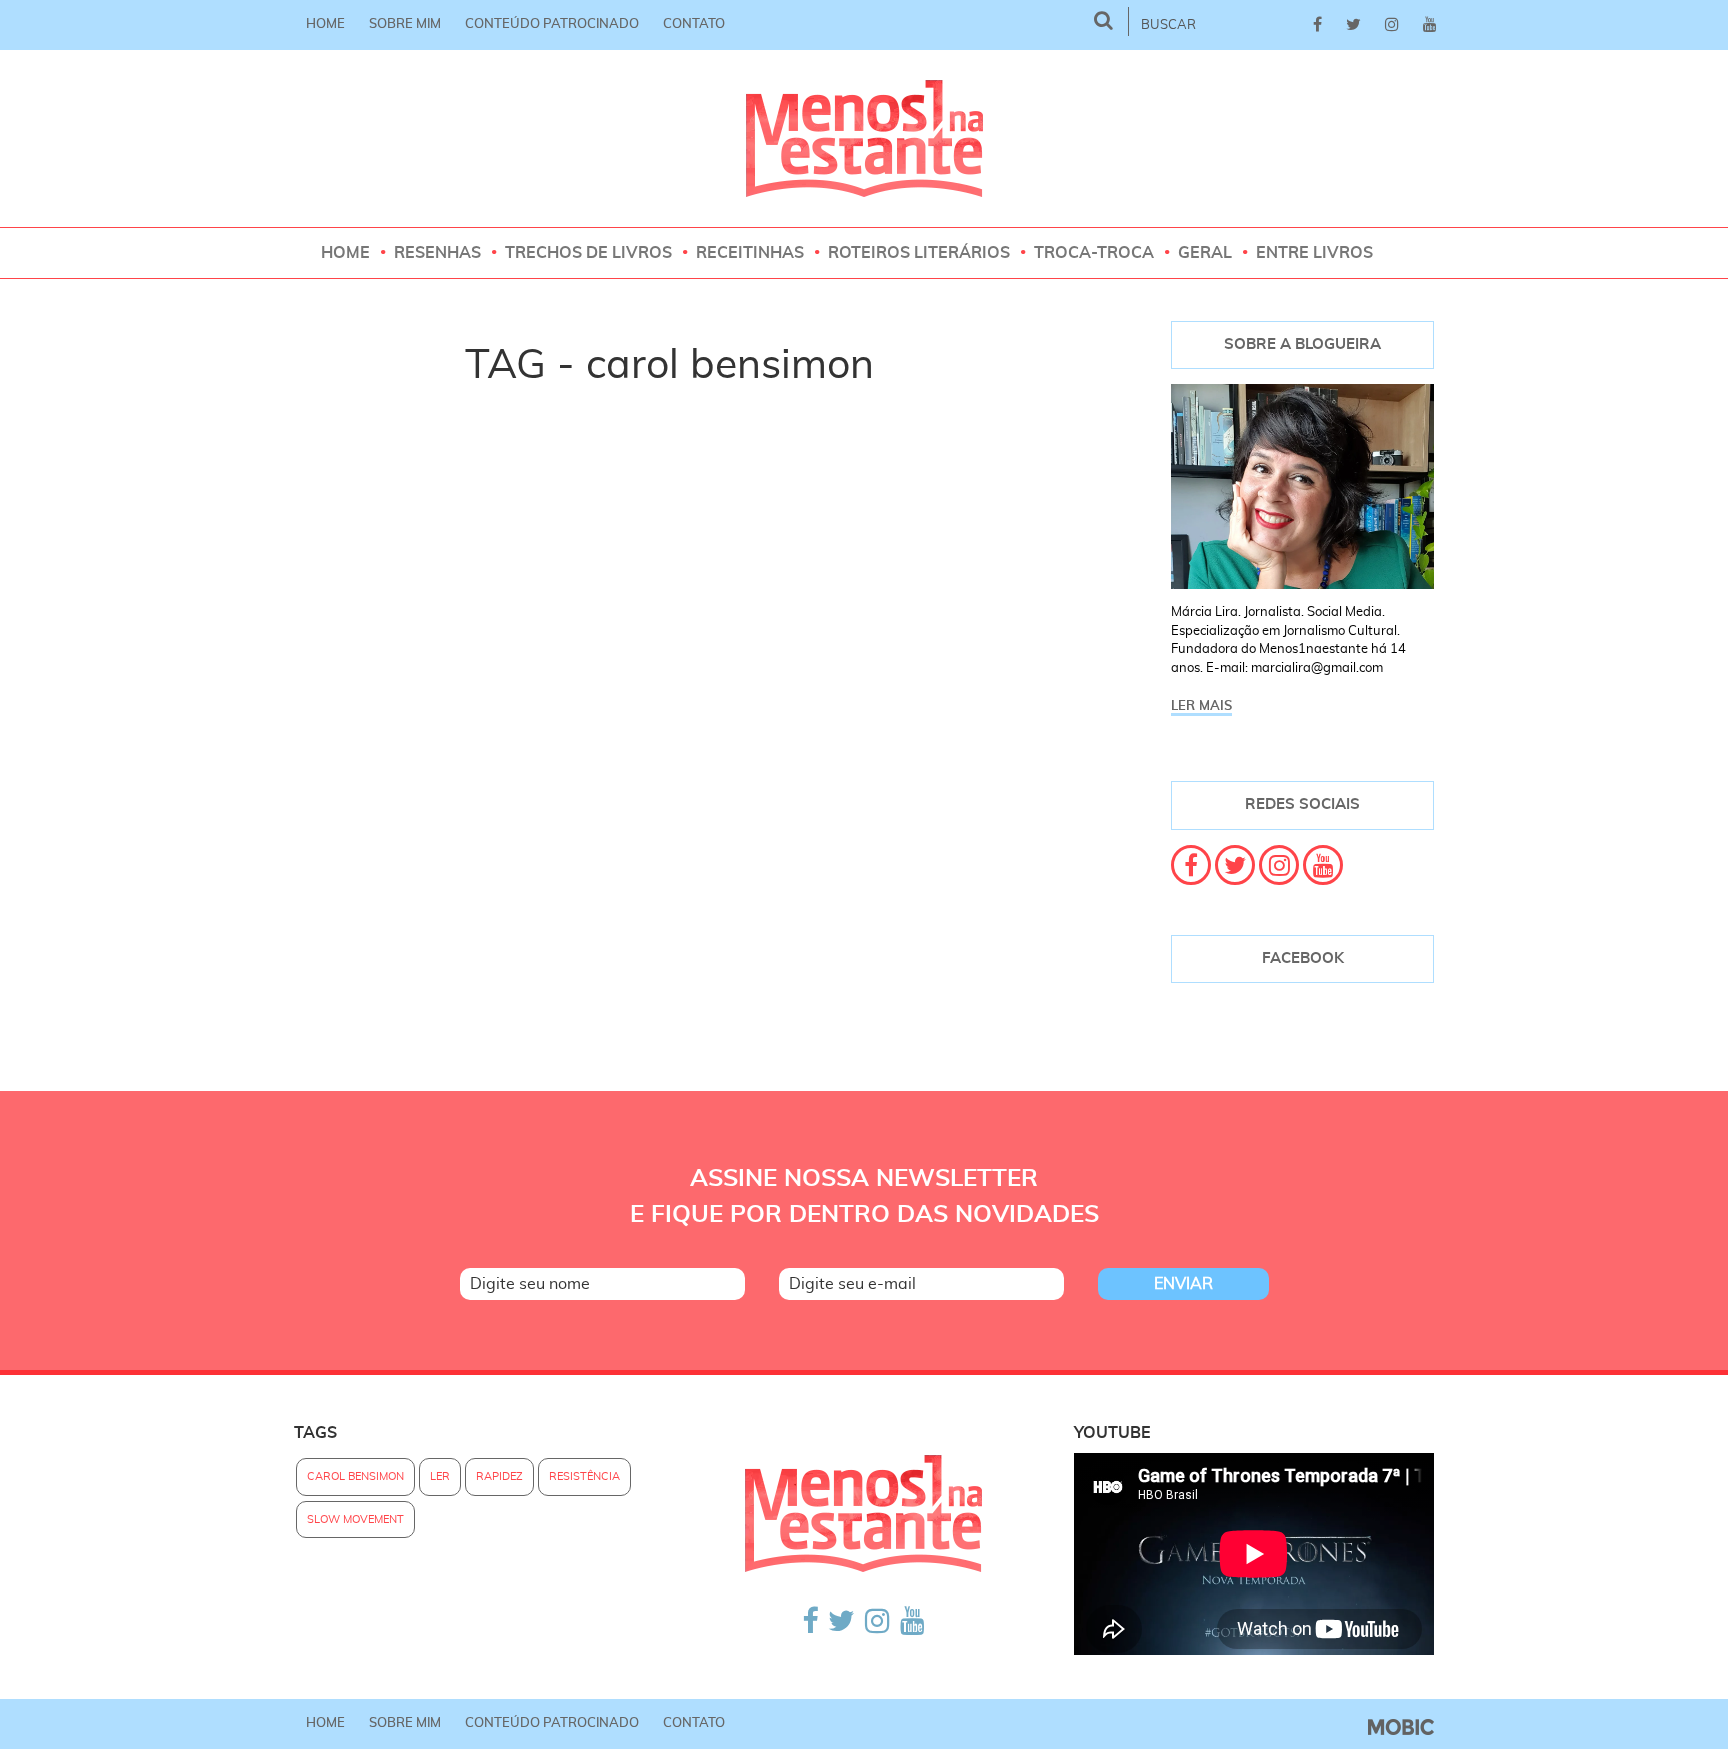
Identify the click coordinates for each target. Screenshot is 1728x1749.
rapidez (499, 1476)
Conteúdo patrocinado (552, 24)
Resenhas (437, 253)
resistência (584, 1476)
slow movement (355, 1519)
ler (440, 1476)
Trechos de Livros (588, 253)
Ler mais (1201, 706)
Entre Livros (1314, 253)
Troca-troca (1094, 253)
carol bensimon (355, 1476)
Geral (1205, 253)
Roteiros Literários (919, 253)
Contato (694, 24)
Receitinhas (750, 253)
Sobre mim (405, 24)
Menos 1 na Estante (864, 138)
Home (325, 24)
